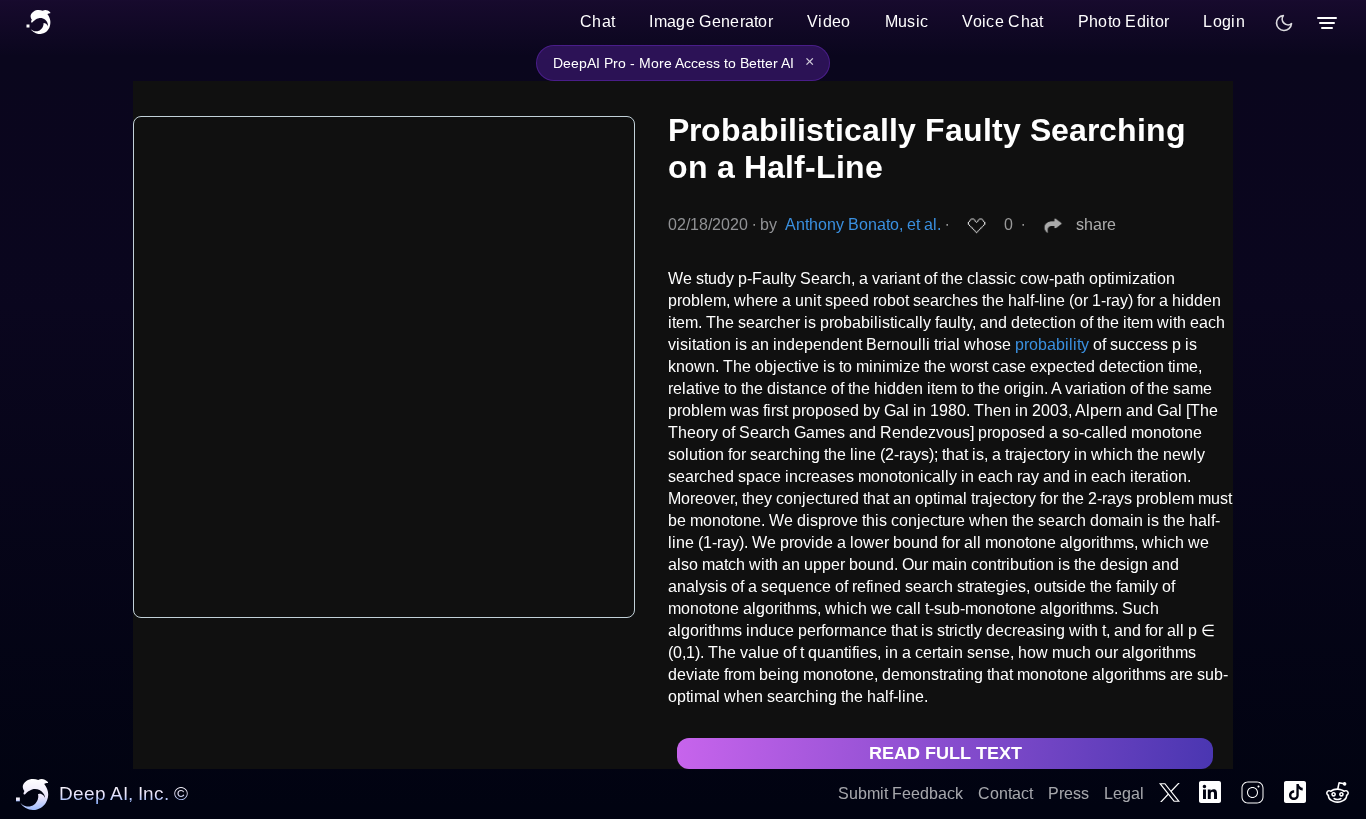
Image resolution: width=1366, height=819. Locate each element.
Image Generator (711, 21)
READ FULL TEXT (945, 753)
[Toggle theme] (1284, 23)
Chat (597, 21)
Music (907, 21)
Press (1068, 793)
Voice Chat (1002, 21)
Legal (1124, 793)
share (1096, 224)
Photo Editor (1124, 21)
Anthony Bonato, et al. (863, 224)
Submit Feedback (900, 793)
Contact (1005, 793)
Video (829, 21)
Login (1224, 21)
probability (1052, 344)
